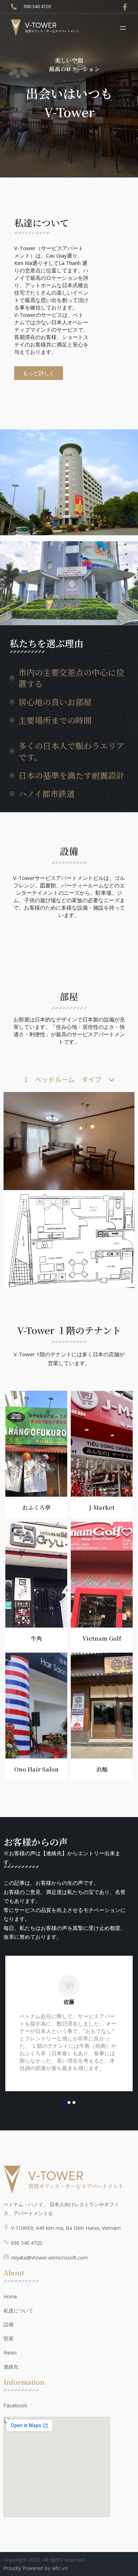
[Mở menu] (123, 28)
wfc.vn (60, 2568)
